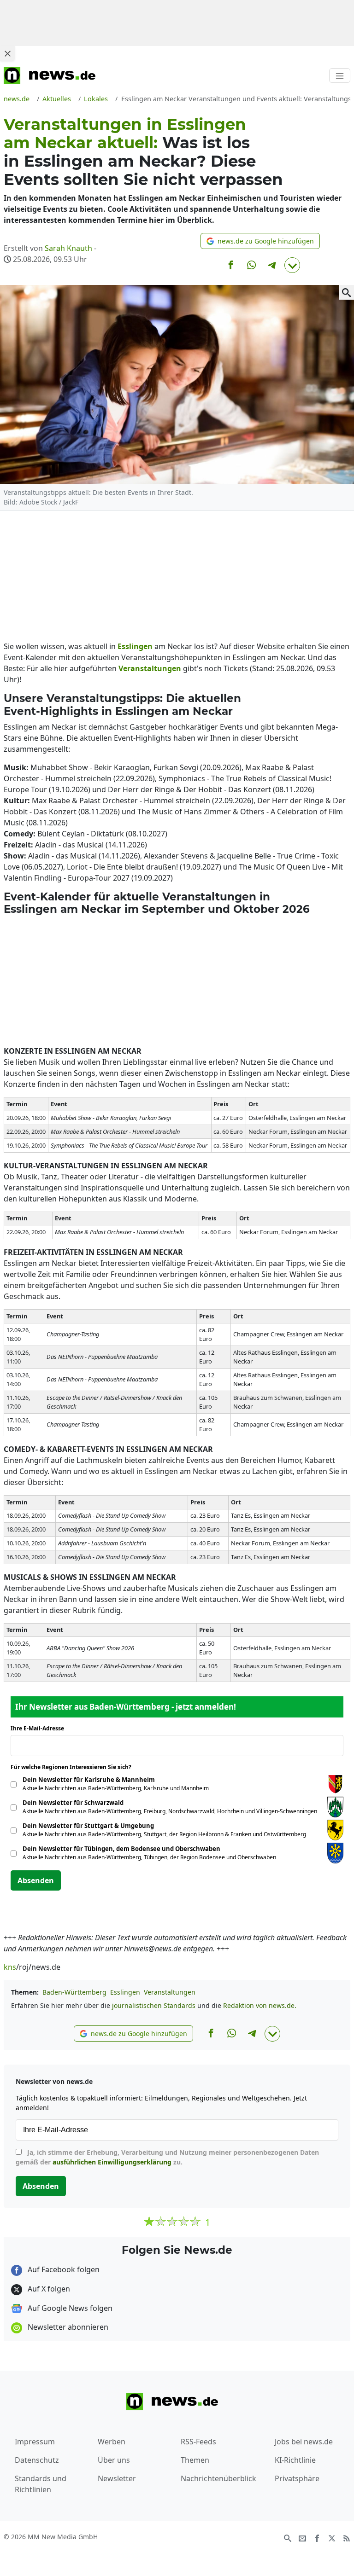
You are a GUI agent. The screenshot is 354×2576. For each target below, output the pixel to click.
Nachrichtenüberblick (218, 2478)
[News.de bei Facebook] (317, 2537)
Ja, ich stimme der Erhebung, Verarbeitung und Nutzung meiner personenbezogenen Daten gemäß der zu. (167, 2157)
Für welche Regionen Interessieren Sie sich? (74, 1767)
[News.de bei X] (332, 2537)
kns (10, 1967)
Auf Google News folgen (69, 2308)
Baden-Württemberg (74, 1992)
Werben (112, 2442)
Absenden (36, 1880)
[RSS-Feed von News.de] (347, 2537)
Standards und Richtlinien (41, 2484)
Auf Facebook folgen (63, 2269)
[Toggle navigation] (340, 75)
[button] (260, 241)
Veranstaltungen (170, 1992)
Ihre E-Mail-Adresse (40, 1728)
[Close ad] (7, 53)
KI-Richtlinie (295, 2460)
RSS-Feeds (198, 2442)
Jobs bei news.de (304, 2442)
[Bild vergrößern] (347, 292)
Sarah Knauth (68, 248)
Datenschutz (37, 2460)
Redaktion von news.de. (260, 2005)
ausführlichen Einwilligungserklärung (112, 2162)
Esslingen (125, 1992)
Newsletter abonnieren (67, 2327)
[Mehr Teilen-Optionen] (292, 265)
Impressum (35, 2442)
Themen (195, 2460)
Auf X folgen (48, 2289)
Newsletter (117, 2478)
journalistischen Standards (154, 2005)
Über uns (114, 2460)
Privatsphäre (297, 2478)
